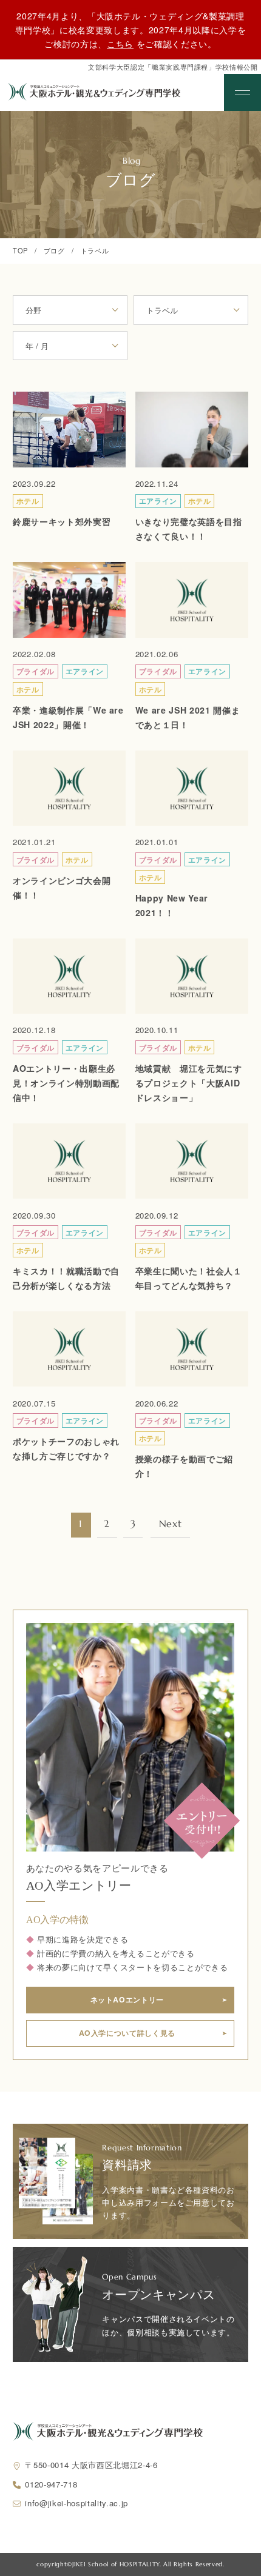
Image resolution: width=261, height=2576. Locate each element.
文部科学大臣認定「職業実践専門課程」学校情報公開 (173, 67)
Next (171, 1524)
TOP (20, 250)
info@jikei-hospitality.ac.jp (76, 2503)
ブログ (54, 250)
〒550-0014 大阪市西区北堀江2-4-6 (91, 2465)
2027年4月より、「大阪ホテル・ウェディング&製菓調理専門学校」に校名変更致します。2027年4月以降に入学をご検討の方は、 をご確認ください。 (131, 29)
